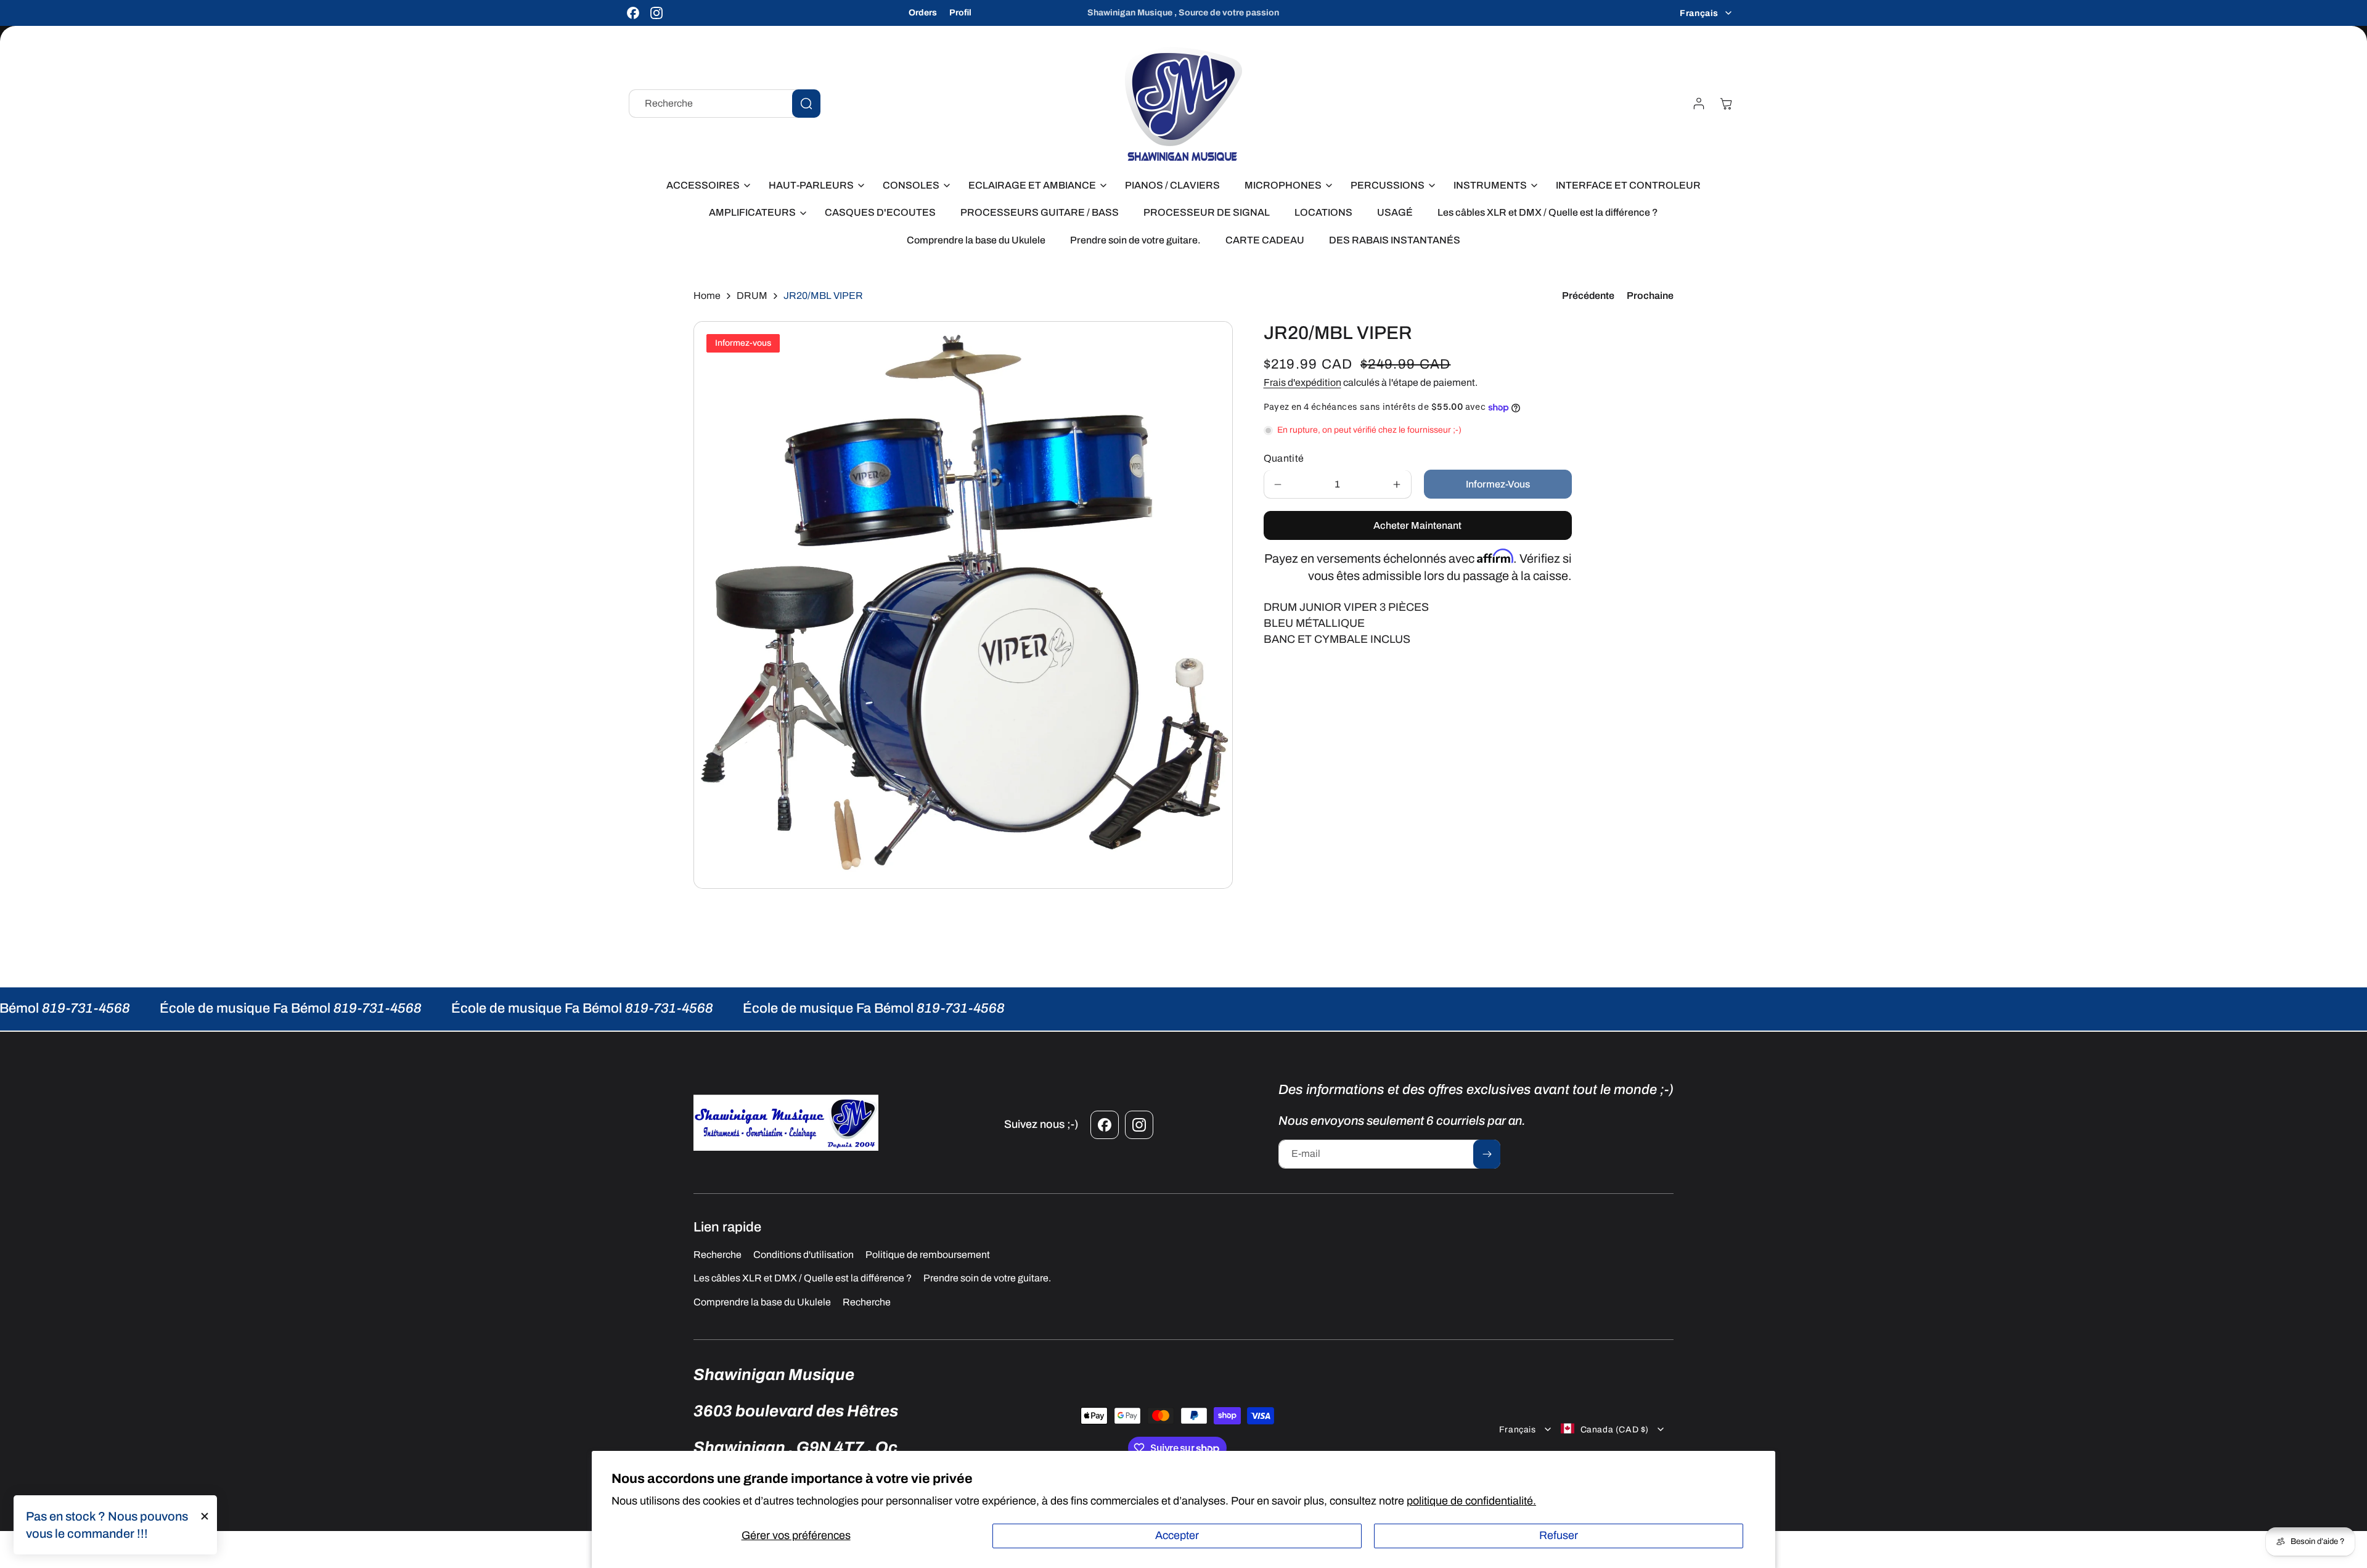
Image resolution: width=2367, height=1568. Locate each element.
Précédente (1588, 296)
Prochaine (1650, 296)
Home (707, 296)
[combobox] (725, 104)
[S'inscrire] (1487, 1154)
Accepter (1177, 1535)
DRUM (752, 296)
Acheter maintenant (1417, 526)
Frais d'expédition (1302, 382)
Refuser (1559, 1535)
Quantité (1284, 459)
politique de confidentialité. (1471, 1501)
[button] (705, 186)
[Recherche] (806, 104)
